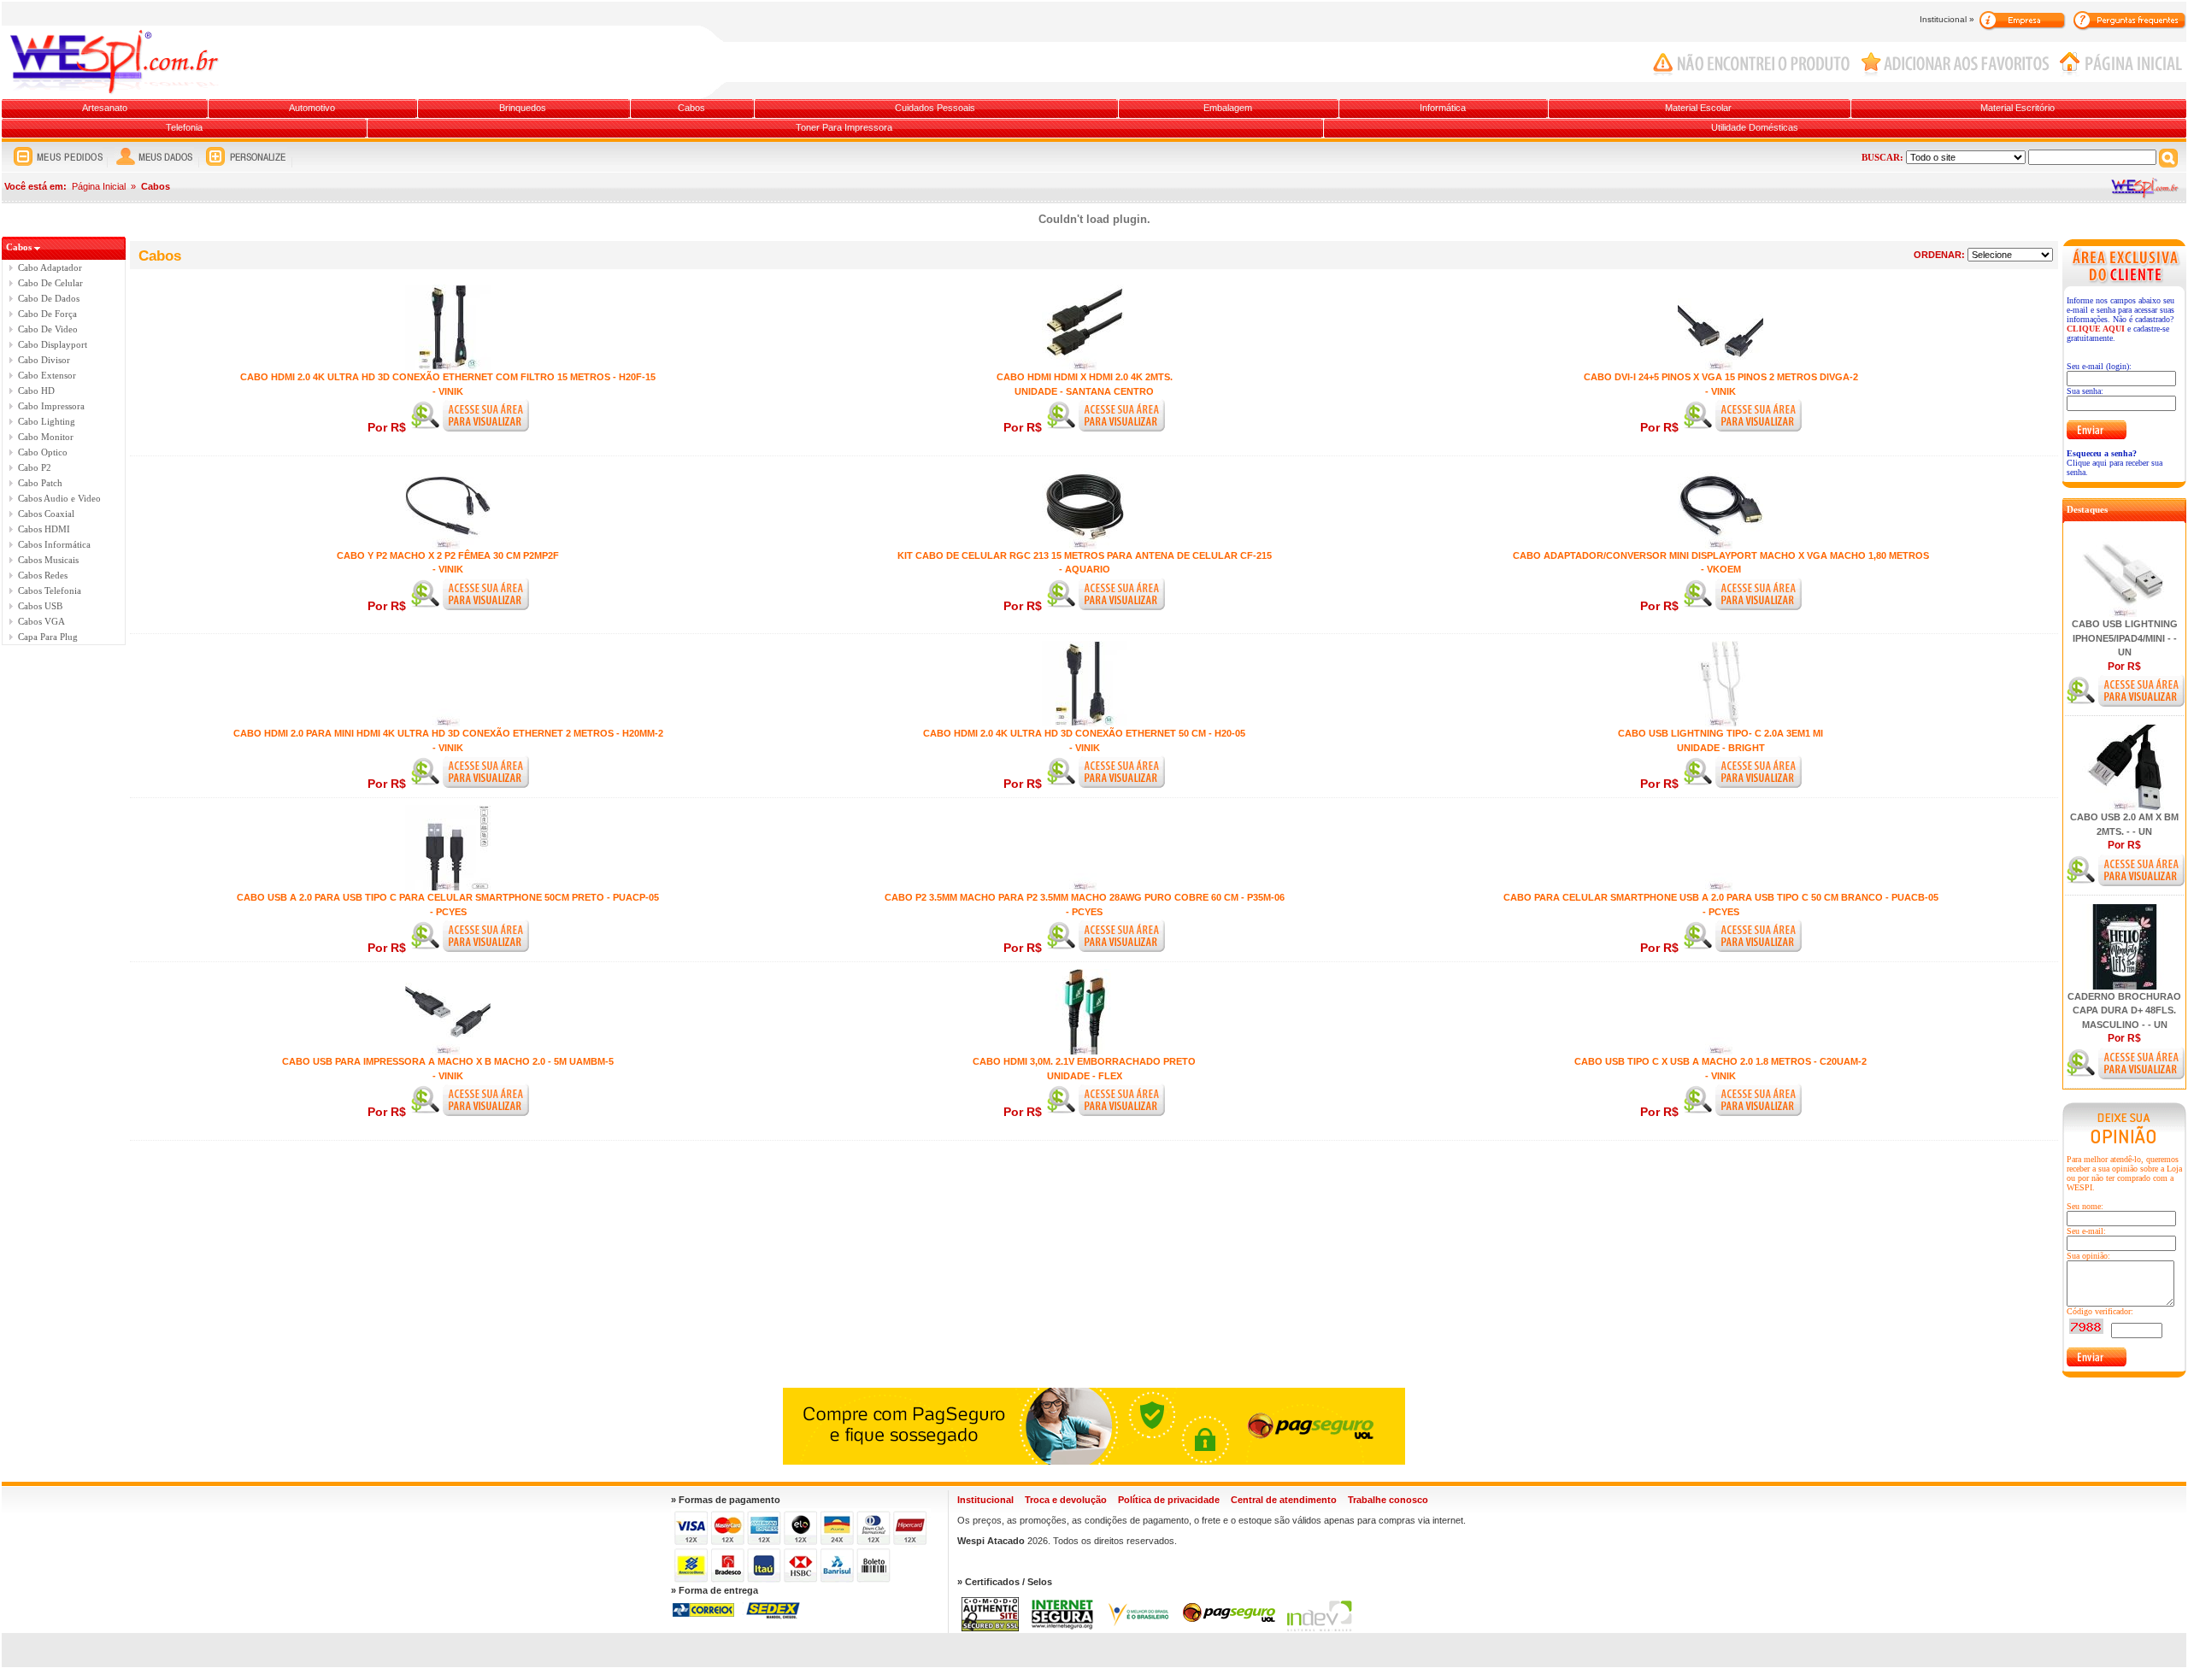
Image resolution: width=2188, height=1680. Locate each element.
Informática (1443, 108)
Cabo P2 (35, 467)
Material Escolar (1698, 108)
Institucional (985, 1500)
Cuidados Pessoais (935, 108)
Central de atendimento (1284, 1500)
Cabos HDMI (44, 529)
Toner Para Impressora (844, 127)
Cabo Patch (40, 483)
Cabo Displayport (53, 344)
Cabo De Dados (49, 298)
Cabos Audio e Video (59, 498)
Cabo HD (36, 391)
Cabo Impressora (51, 406)
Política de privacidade (1169, 1500)
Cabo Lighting (47, 421)
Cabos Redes (43, 575)
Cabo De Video (48, 329)
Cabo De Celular (50, 283)
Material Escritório (2017, 108)
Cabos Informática (54, 544)
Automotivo (312, 108)
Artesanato (105, 108)
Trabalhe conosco (1388, 1500)
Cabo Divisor (44, 360)
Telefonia (184, 127)
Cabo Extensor (47, 375)
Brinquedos (523, 108)
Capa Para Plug (48, 637)
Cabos (691, 108)
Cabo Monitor (46, 437)
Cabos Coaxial (46, 514)
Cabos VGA (41, 621)
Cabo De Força (47, 314)
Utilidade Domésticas (1755, 127)
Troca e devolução (1066, 1500)
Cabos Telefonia (50, 590)
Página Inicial (99, 186)
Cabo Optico (43, 452)
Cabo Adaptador (50, 267)
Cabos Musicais (48, 560)
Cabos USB (40, 606)
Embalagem (1228, 108)
